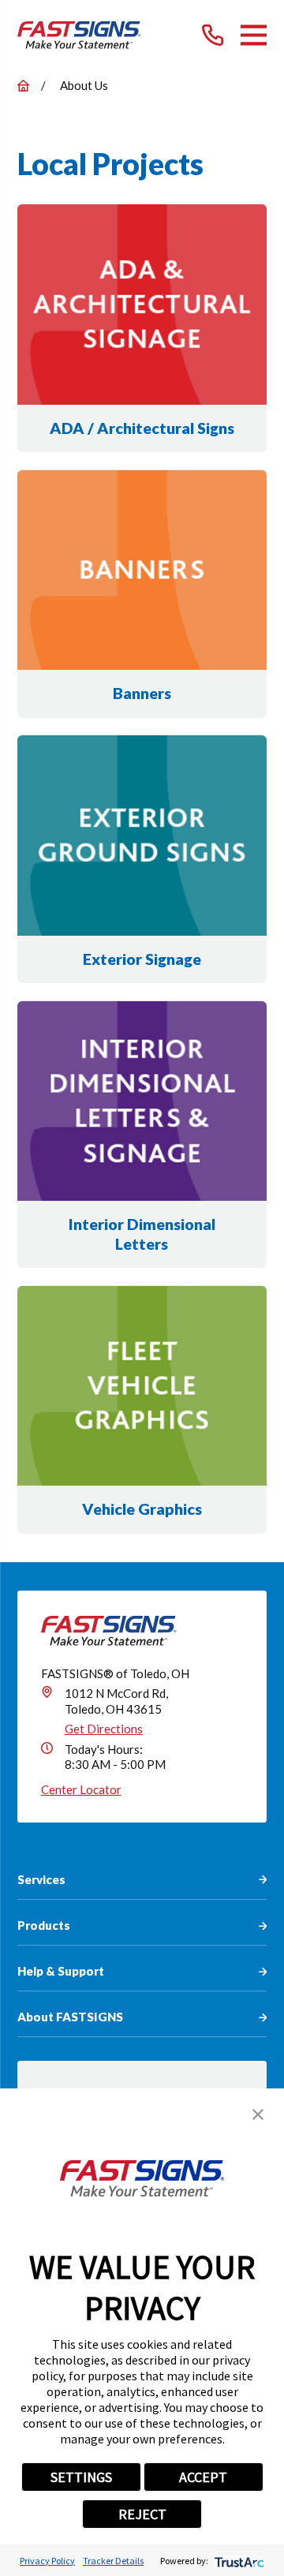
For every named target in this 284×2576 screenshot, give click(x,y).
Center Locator (81, 1789)
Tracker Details (113, 2561)
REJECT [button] (142, 2514)
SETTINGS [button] (81, 2477)
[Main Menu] (254, 35)
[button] (258, 2114)
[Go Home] (23, 86)
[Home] (79, 35)
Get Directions (104, 1729)
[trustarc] (238, 2561)
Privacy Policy (47, 2561)
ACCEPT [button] (203, 2477)
